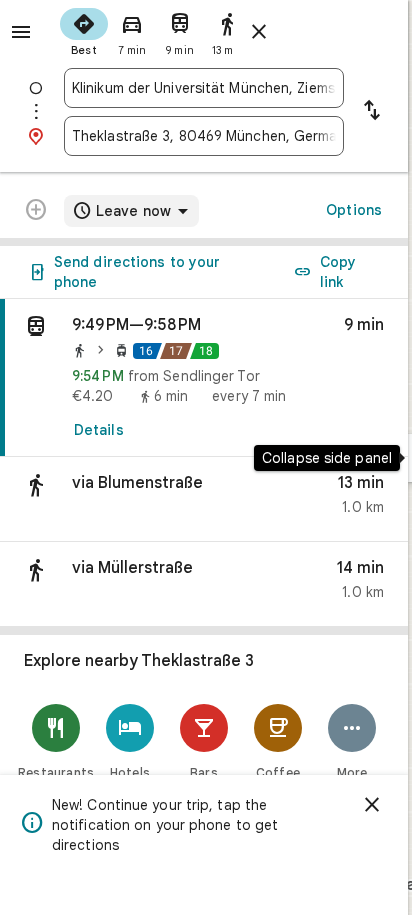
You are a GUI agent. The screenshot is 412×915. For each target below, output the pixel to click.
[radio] (84, 30)
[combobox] (204, 88)
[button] (204, 499)
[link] (204, 378)
